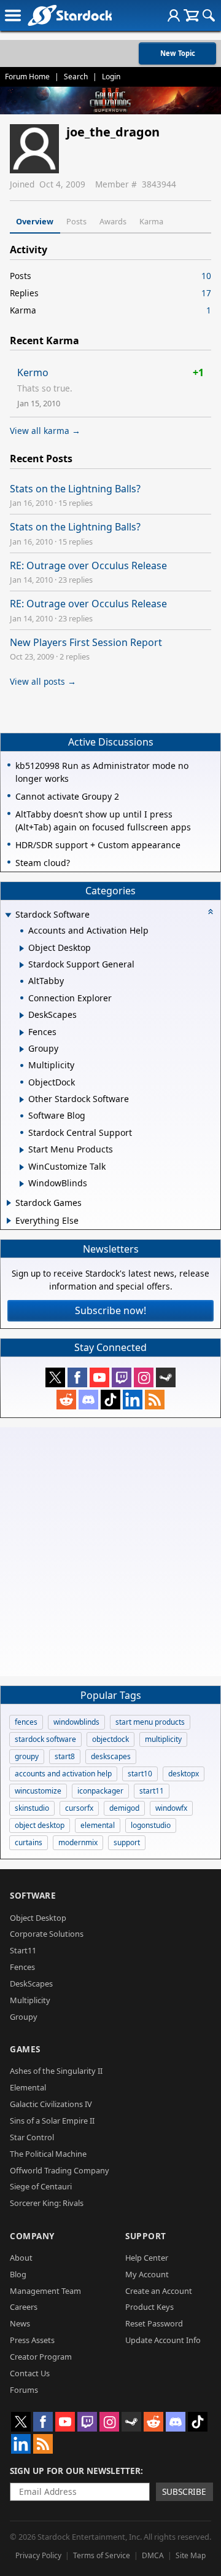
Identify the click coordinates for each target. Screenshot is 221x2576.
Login (111, 77)
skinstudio (32, 1808)
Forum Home (27, 77)
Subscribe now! (110, 1310)
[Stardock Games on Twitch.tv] (122, 1377)
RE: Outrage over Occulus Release (88, 565)
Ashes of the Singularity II (56, 2071)
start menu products (150, 1722)
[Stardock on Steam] (166, 1377)
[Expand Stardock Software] (8, 916)
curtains (29, 1842)
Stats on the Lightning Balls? (75, 489)
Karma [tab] (151, 221)
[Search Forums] (209, 15)
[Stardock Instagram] (144, 1377)
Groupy (24, 2017)
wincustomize (38, 1791)
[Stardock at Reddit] (66, 1400)
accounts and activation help (63, 1774)
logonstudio (151, 1825)
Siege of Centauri (41, 2186)
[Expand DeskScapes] (22, 1015)
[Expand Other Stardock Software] (22, 1100)
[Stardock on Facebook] (77, 1377)
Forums (24, 2390)
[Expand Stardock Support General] (22, 965)
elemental (98, 1825)
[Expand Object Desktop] (22, 948)
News (20, 2323)
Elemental (28, 2087)
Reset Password (154, 2323)
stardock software (45, 1739)
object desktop (40, 1825)
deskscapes (111, 1756)
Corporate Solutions (47, 1934)
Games (25, 2049)
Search (76, 77)
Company (32, 2236)
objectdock (110, 1739)
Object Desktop (38, 1918)
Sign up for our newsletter (75, 2471)
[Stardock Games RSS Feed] (155, 1400)
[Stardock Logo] (70, 15)
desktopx (184, 1774)
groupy (27, 1756)
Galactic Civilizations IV (51, 2104)
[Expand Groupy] (22, 1049)
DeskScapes (31, 1983)
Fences (22, 1967)
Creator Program (41, 2357)
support (127, 1842)
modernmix (78, 1842)
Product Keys (149, 2307)
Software (33, 1895)
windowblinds (76, 1722)
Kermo (33, 372)
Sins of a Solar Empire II (52, 2121)
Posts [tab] (76, 221)
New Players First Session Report (86, 642)
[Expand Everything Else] (9, 1221)
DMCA (153, 2555)
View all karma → (45, 431)
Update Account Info (163, 2340)
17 (206, 293)
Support (146, 2236)
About (21, 2258)
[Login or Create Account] (174, 15)
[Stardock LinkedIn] (133, 1400)
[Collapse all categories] (211, 912)
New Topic (178, 53)
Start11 (23, 1950)
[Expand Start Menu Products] (22, 1150)
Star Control (32, 2137)
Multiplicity (30, 2000)
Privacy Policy (38, 2555)
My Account (147, 2274)
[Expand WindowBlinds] (22, 1184)
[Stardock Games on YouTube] (99, 1377)
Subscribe (184, 2491)
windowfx (171, 1808)
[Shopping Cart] (191, 15)
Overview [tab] (35, 221)
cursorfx (79, 1808)
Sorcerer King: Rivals (47, 2203)
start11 (152, 1791)
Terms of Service (102, 2555)
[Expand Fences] (22, 1033)
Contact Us (30, 2373)
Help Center (147, 2258)
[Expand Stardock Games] (9, 1203)
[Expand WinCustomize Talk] (22, 1167)
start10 (140, 1774)
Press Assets (32, 2340)
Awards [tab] (113, 221)
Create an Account (159, 2291)
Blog (18, 2274)
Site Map (191, 2555)
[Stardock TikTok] (110, 1400)
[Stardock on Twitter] (55, 1377)
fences (26, 1722)
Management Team (45, 2291)
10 (206, 276)
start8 (65, 1756)
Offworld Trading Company (60, 2170)
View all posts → (43, 681)
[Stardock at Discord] (88, 1400)
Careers (24, 2307)
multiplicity (163, 1739)
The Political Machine (48, 2154)
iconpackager (100, 1791)
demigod (124, 1808)
